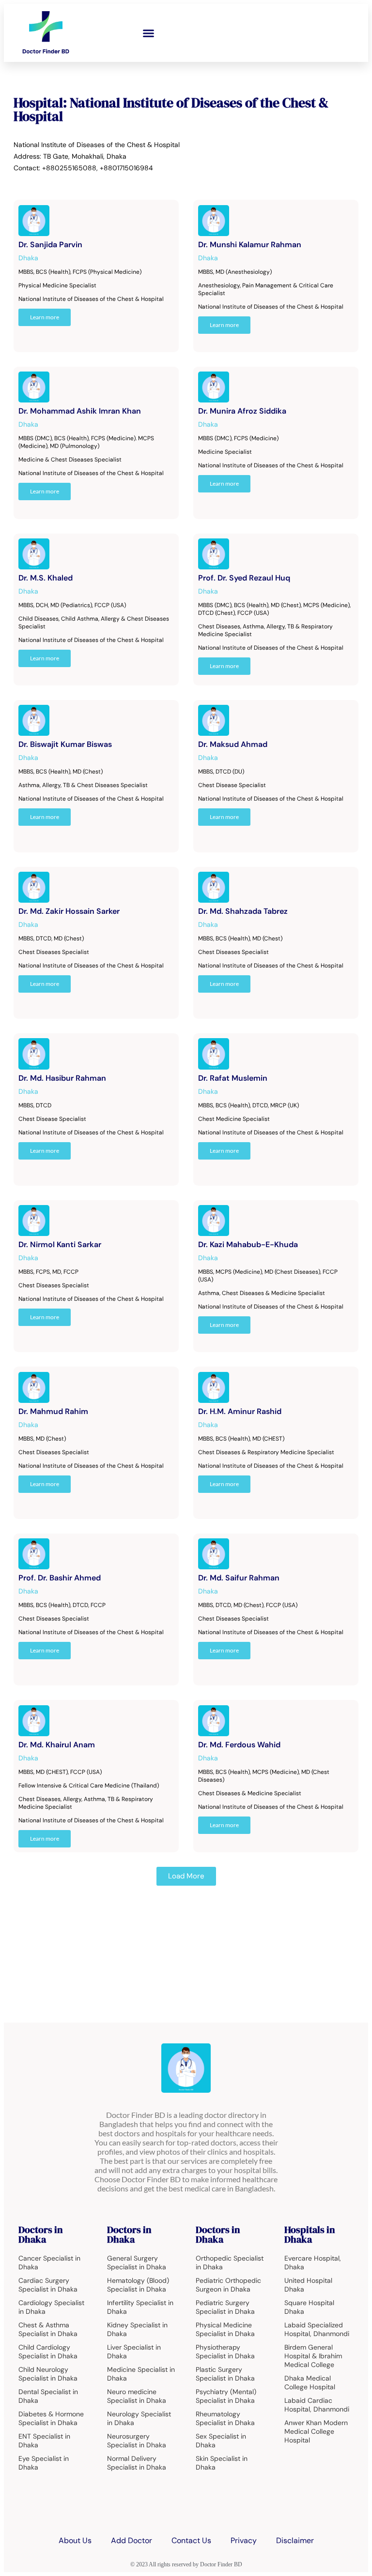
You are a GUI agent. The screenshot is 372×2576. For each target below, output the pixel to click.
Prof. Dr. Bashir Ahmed (60, 1578)
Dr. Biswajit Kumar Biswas (65, 744)
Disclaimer (295, 2540)
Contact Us (191, 2540)
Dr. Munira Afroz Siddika (242, 411)
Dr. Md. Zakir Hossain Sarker (69, 911)
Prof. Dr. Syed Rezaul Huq (244, 578)
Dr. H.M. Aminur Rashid (240, 1411)
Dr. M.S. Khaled (46, 578)
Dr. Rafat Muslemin (233, 1078)
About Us (75, 2540)
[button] (149, 33)
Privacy (244, 2540)
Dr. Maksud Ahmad (233, 744)
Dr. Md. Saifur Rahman (239, 1578)
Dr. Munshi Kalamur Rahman (250, 245)
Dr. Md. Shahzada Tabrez (243, 911)
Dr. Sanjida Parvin (50, 245)
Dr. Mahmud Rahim (53, 1411)
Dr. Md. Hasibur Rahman (62, 1078)
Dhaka (28, 258)
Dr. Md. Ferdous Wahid (239, 1745)
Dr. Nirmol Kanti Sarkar (60, 1244)
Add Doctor (132, 2540)
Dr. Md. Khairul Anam (57, 1745)
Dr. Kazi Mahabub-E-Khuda (248, 1244)
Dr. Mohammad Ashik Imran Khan (80, 411)
